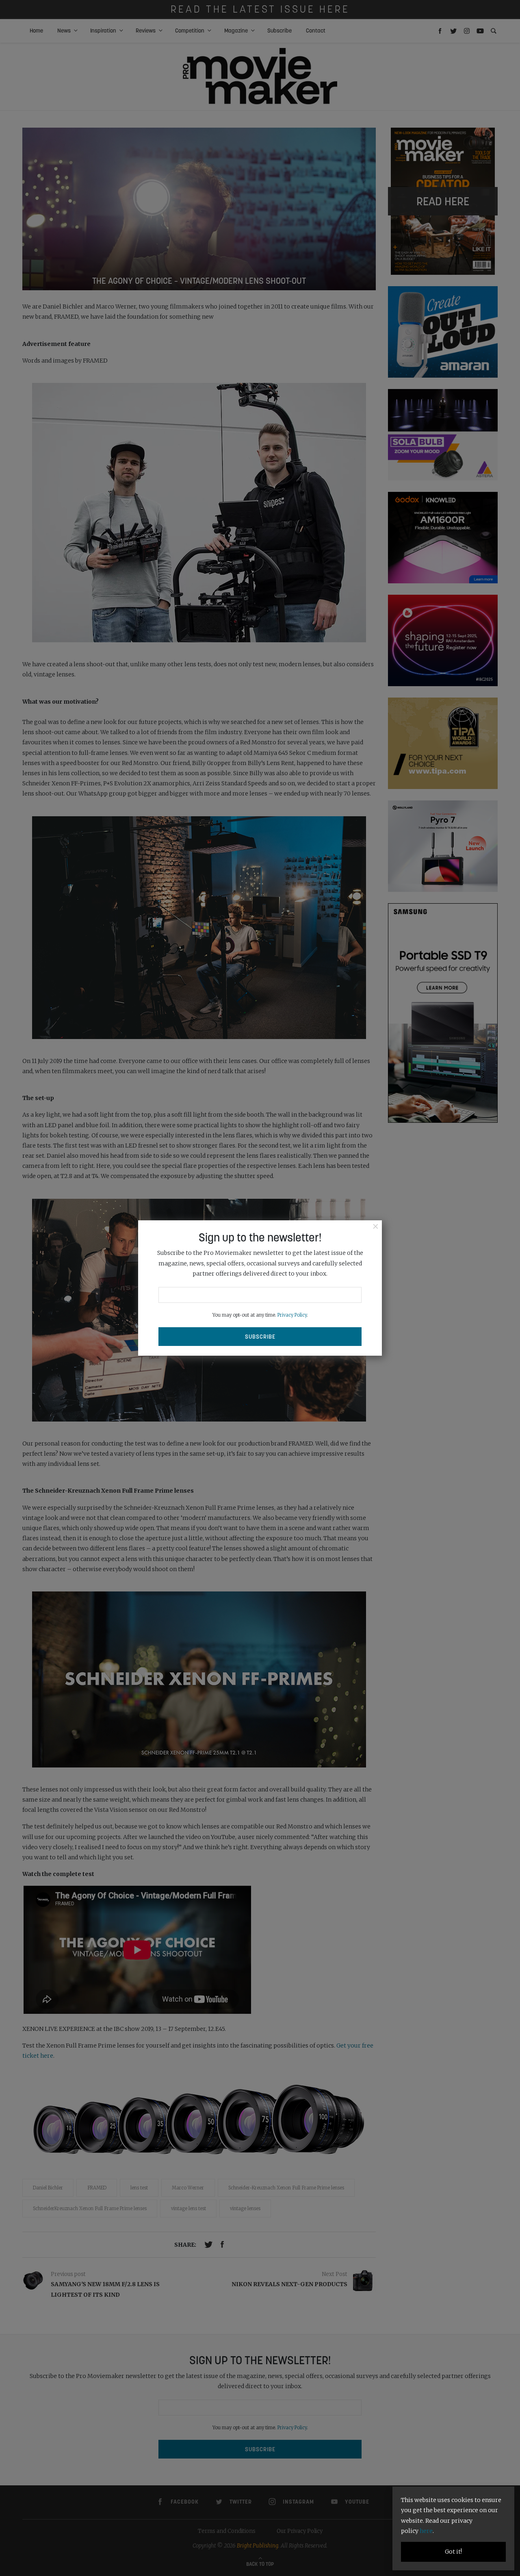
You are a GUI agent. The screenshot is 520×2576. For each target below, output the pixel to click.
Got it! (453, 2552)
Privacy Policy (292, 1315)
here (426, 2531)
